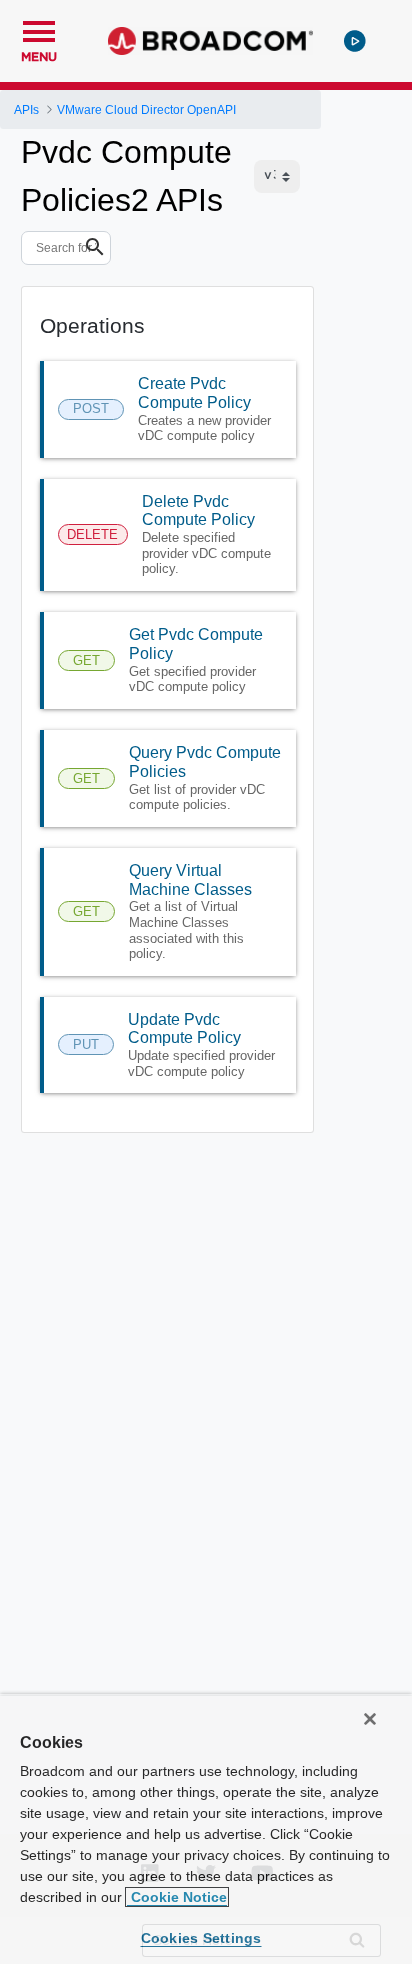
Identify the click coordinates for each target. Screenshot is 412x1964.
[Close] (370, 1719)
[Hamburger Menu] (39, 29)
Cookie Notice (177, 1897)
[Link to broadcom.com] (210, 41)
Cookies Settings (201, 1938)
